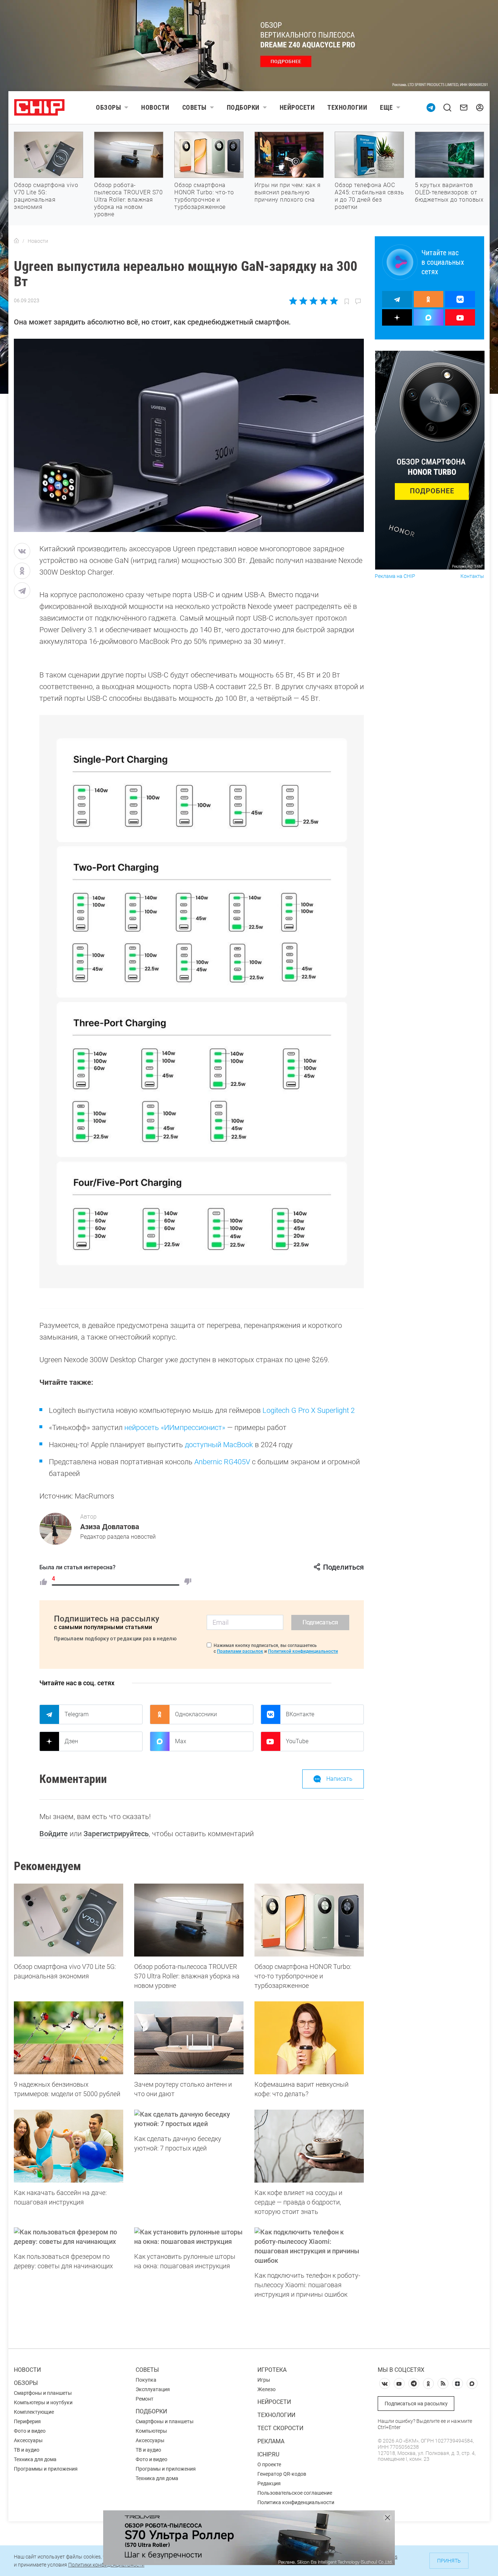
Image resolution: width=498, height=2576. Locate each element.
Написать (339, 1779)
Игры (264, 2380)
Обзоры (108, 107)
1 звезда (294, 301)
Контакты (472, 576)
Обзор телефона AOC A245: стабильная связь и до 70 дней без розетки (369, 196)
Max (181, 1741)
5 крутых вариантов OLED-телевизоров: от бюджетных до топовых (449, 192)
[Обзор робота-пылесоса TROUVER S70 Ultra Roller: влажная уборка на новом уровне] (189, 1920)
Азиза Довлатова (110, 1527)
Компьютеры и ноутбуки (43, 2402)
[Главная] (16, 241)
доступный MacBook (219, 1445)
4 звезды (324, 301)
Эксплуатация (153, 2389)
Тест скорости (280, 2428)
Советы (194, 107)
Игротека (272, 2370)
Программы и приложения (46, 2469)
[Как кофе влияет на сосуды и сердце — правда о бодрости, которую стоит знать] (309, 2146)
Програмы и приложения (166, 2469)
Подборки (243, 107)
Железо (266, 2389)
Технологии (347, 107)
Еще (386, 107)
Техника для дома (35, 2459)
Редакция (269, 2483)
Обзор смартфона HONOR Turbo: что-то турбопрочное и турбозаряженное (204, 196)
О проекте (269, 2464)
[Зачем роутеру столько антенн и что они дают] (189, 2038)
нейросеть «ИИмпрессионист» (175, 1427)
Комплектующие (34, 2412)
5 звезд (333, 301)
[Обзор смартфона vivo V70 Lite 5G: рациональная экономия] (69, 1920)
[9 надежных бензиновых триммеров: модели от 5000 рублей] (69, 2038)
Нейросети (297, 107)
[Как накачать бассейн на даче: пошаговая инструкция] (69, 2146)
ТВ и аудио (27, 2450)
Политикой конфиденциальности (303, 1651)
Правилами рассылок (240, 1651)
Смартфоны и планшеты (43, 2393)
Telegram (77, 1714)
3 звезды (313, 301)
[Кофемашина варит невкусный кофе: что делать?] (309, 2038)
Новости (155, 107)
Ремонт (145, 2399)
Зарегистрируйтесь (116, 1834)
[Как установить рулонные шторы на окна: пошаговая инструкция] (189, 2237)
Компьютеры (151, 2431)
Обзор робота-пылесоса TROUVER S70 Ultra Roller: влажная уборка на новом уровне (128, 200)
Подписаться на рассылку (416, 2404)
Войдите (54, 1834)
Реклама (271, 2441)
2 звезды (304, 301)
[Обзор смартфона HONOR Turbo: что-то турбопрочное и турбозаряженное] (309, 1920)
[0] (188, 1582)
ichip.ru (268, 2454)
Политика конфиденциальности (296, 2502)
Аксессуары (28, 2440)
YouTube (297, 1741)
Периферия (27, 2421)
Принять (449, 2561)
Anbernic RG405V (222, 1462)
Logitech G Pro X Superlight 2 (309, 1410)
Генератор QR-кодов (282, 2474)
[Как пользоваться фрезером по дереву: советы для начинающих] (69, 2237)
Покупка (146, 2380)
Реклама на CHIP (395, 576)
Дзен (71, 1741)
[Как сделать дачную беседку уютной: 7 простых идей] (189, 2119)
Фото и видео (30, 2431)
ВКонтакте (300, 1714)
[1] (43, 1582)
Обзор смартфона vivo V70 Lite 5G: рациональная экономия (46, 196)
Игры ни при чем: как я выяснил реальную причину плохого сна (287, 192)
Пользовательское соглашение (295, 2493)
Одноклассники (196, 1714)
